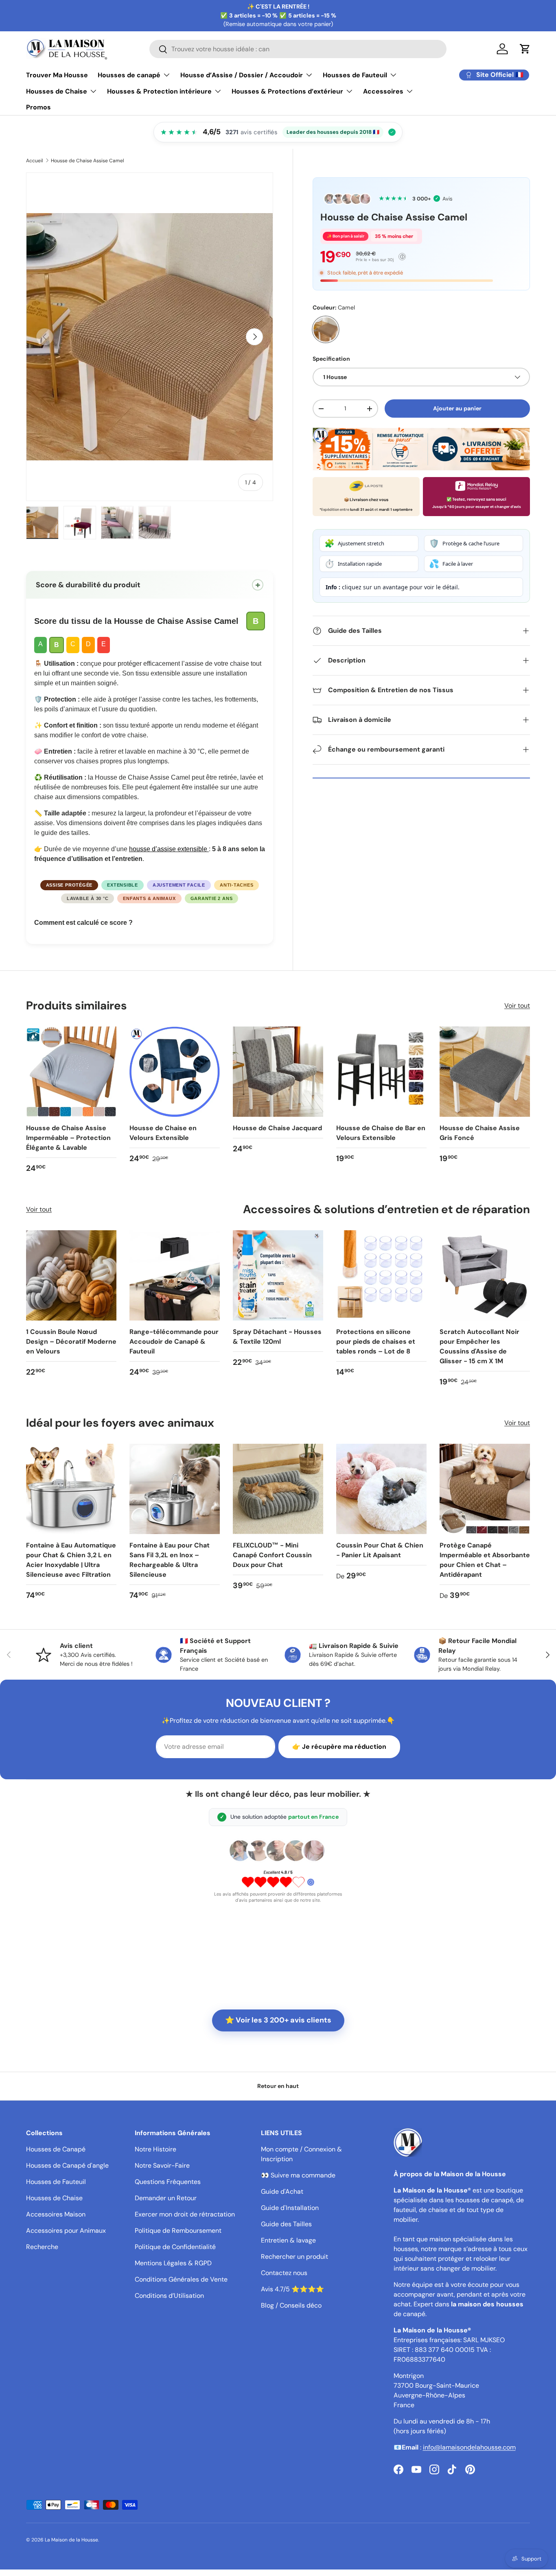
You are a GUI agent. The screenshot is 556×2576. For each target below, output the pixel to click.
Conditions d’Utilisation (169, 2296)
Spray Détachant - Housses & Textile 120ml (277, 1337)
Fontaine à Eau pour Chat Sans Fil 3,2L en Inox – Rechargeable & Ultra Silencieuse (170, 1560)
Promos (38, 107)
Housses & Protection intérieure (159, 91)
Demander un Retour (166, 2198)
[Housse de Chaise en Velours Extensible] (175, 1072)
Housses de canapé (129, 75)
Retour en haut (278, 2086)
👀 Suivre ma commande (298, 2175)
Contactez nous (284, 2273)
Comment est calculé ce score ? (83, 923)
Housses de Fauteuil (355, 75)
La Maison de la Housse (71, 2540)
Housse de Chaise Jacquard (277, 1128)
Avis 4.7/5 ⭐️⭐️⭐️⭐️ (292, 2289)
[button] (525, 49)
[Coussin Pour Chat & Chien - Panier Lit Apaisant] (381, 1489)
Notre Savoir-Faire (162, 2165)
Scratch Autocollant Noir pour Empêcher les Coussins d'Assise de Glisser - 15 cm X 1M (479, 1346)
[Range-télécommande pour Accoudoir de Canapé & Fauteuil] (175, 1275)
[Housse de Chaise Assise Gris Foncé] (485, 1072)
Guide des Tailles (286, 2224)
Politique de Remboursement (178, 2231)
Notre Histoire (155, 2149)
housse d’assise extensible (169, 849)
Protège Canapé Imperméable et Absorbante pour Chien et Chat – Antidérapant (485, 1560)
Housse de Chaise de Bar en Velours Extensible (381, 1133)
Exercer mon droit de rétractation (185, 2214)
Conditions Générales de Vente (181, 2279)
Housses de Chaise (57, 91)
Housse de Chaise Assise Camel (88, 161)
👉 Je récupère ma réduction (339, 1747)
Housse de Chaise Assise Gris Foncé (480, 1133)
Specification (331, 359)
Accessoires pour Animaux (66, 2231)
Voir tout (517, 1006)
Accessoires (383, 91)
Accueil (35, 161)
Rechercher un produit (294, 2257)
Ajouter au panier (457, 408)
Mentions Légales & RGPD (173, 2263)
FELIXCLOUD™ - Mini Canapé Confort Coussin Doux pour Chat (272, 1555)
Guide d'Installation (290, 2208)
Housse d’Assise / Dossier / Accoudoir (242, 75)
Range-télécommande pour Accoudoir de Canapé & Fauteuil (174, 1341)
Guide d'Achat (282, 2191)
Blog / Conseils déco (291, 2305)
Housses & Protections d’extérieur (287, 91)
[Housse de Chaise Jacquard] (278, 1072)
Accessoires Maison (56, 2214)
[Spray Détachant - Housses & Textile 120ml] (278, 1275)
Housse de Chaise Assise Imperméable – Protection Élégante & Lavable (68, 1138)
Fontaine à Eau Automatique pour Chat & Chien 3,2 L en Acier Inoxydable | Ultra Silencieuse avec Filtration (71, 1560)
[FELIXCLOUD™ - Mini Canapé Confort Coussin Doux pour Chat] (278, 1489)
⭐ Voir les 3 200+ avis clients (278, 2020)
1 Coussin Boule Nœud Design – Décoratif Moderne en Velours (71, 1341)
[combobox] (298, 49)
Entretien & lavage (288, 2240)
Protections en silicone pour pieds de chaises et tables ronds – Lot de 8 (376, 1341)
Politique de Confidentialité (175, 2247)
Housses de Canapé (56, 2149)
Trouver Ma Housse (57, 75)
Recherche (42, 2247)
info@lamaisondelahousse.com (469, 2447)
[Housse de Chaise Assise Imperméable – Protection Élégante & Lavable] (71, 1072)
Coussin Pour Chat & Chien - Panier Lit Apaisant (380, 1550)
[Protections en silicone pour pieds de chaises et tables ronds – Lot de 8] (381, 1275)
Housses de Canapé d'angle (67, 2165)
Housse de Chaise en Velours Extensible (163, 1133)
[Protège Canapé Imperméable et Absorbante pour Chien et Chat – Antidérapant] (485, 1489)
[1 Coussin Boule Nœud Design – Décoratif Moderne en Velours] (71, 1275)
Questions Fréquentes (168, 2182)
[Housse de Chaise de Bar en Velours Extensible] (381, 1072)
